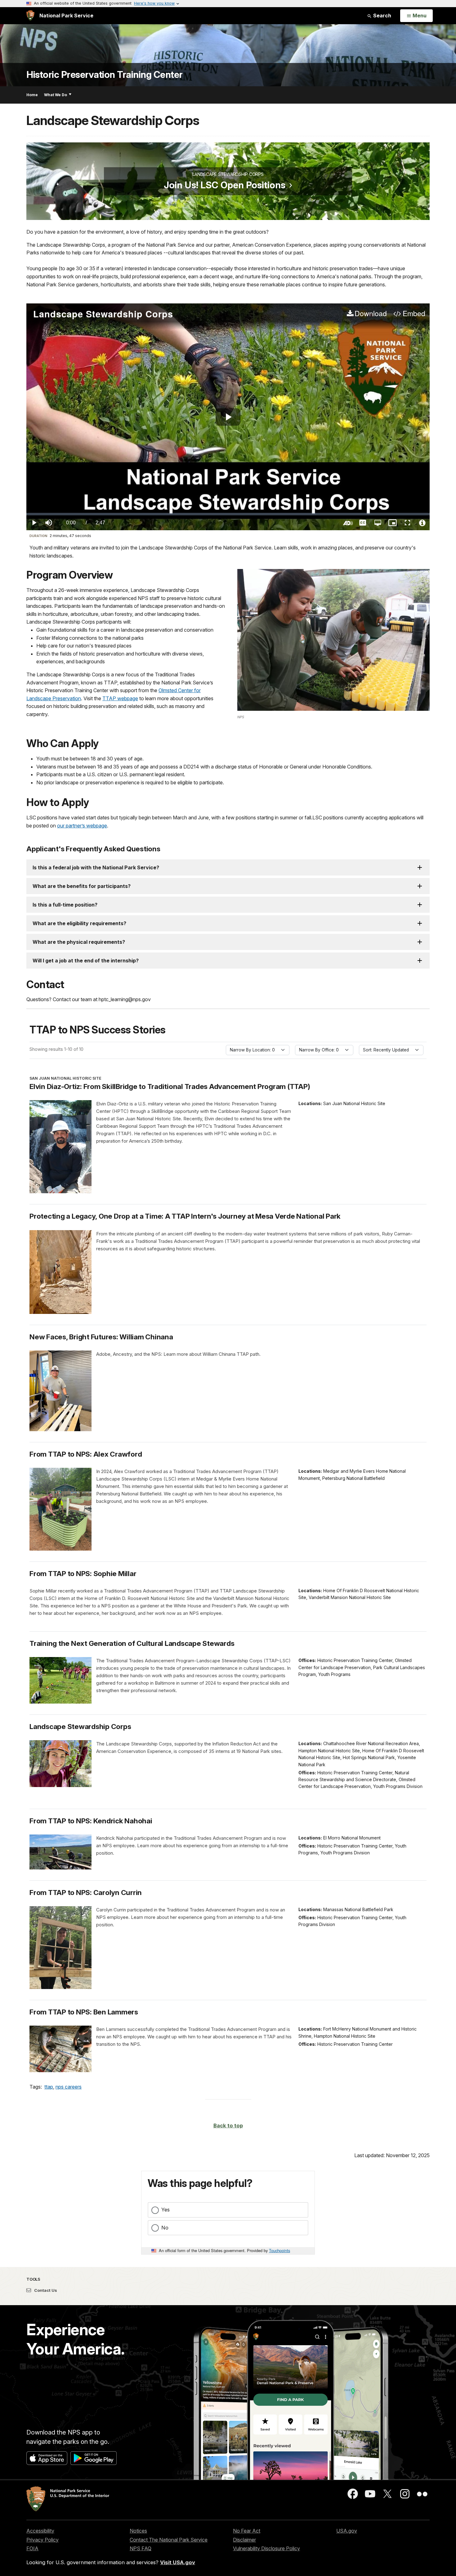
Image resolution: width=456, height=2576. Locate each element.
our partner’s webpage (82, 826)
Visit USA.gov (178, 2562)
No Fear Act (247, 2531)
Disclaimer (244, 2540)
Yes (165, 2210)
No (165, 2228)
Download (371, 314)
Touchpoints (279, 2250)
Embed (414, 314)
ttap (49, 2087)
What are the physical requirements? (79, 942)
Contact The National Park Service (169, 2540)
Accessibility (40, 2531)
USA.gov (347, 2531)
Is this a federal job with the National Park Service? (96, 867)
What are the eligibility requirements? (79, 923)
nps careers (69, 2087)
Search (382, 16)
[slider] (228, 514)
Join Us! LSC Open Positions (225, 185)
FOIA (32, 2548)
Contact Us (45, 2290)
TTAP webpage (120, 698)
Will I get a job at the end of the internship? (86, 961)
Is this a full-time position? (65, 905)
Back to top (228, 2126)
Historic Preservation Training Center (105, 75)
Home (32, 95)
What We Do (56, 95)
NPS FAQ (141, 2548)
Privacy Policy (42, 2540)
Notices (138, 2531)
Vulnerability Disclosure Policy (266, 2548)
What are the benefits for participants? (82, 886)
